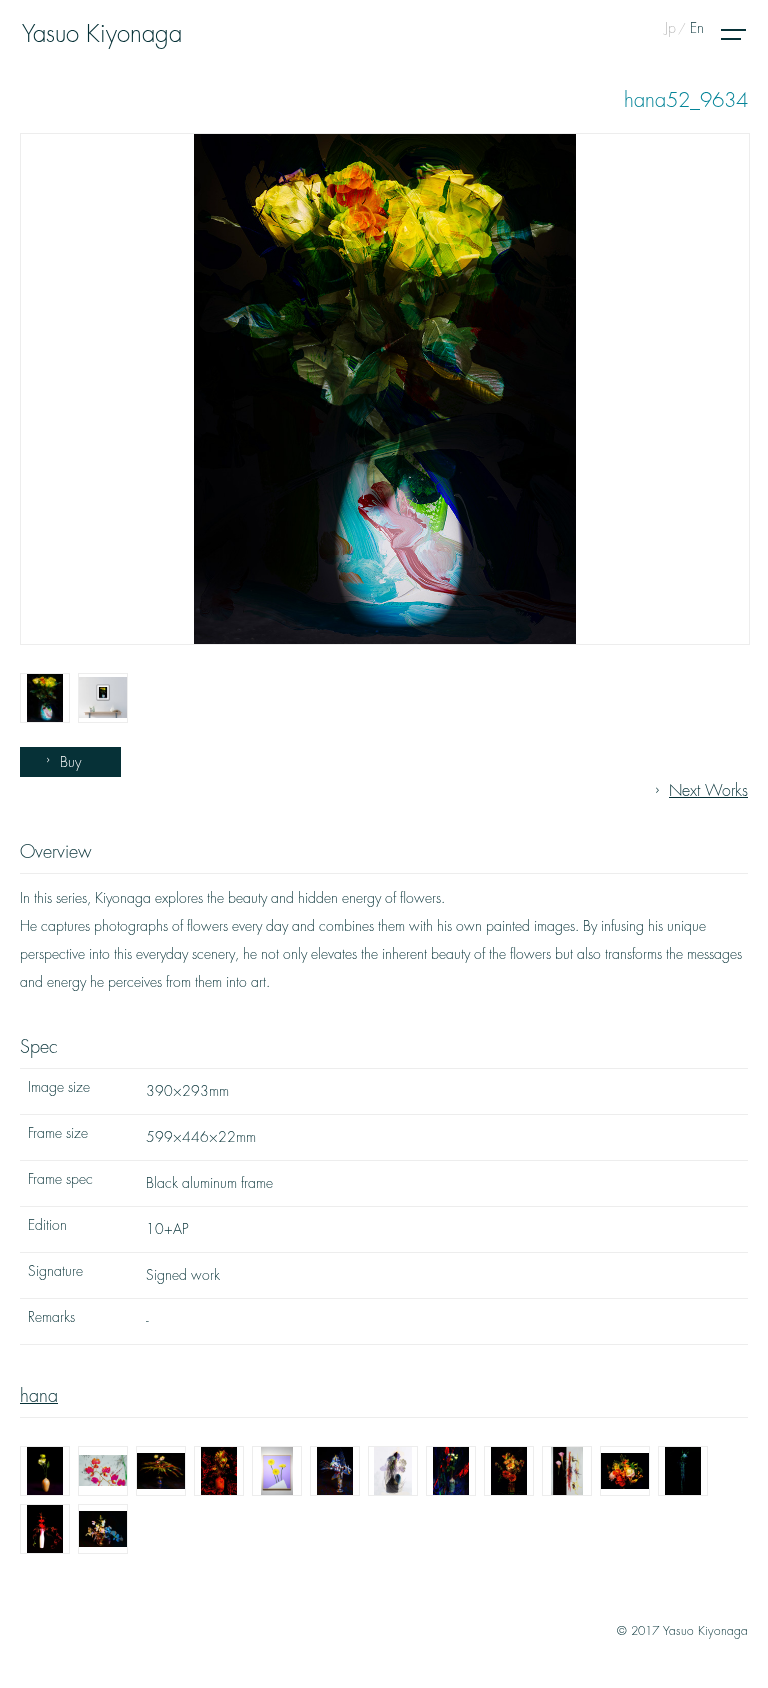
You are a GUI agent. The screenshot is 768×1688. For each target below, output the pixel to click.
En (697, 28)
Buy (70, 762)
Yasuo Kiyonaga (102, 34)
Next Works (708, 791)
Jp (670, 28)
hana (39, 1396)
